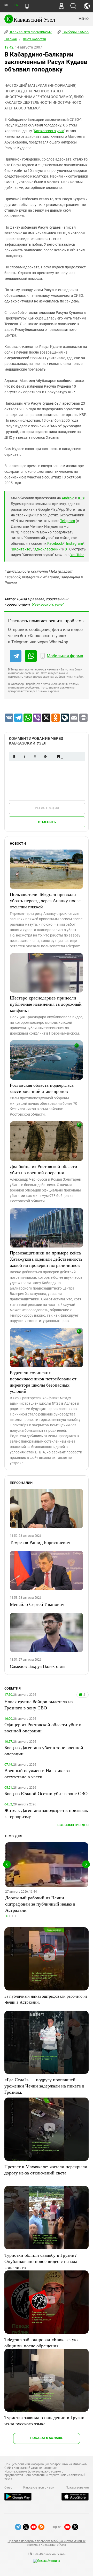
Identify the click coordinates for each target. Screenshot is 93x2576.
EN (16, 5)
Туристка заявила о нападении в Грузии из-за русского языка (44, 2420)
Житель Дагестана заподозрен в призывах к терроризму (46, 1813)
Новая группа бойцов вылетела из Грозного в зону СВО (38, 1705)
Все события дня (73, 1825)
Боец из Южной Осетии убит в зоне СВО (46, 1793)
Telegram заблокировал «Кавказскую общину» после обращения (41, 2342)
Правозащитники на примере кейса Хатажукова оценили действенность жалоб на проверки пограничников (46, 1259)
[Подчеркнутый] (35, 757)
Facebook (55, 543)
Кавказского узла (49, 131)
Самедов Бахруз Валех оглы (38, 1666)
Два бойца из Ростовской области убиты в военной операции (44, 1169)
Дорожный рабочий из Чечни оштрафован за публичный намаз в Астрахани (40, 1904)
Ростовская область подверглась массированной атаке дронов (42, 1088)
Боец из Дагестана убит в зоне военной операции (44, 1750)
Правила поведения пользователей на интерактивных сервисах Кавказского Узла (46, 2543)
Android (68, 498)
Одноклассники (47, 549)
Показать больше (47, 2438)
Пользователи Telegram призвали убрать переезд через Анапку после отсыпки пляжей (45, 900)
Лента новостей (34, 39)
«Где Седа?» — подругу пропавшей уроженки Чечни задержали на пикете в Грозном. (44, 2086)
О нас (8, 2487)
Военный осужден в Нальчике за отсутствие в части (37, 1773)
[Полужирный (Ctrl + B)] (14, 757)
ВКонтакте (21, 549)
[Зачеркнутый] (45, 757)
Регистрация (47, 808)
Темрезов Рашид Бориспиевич (40, 1542)
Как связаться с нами (39, 2487)
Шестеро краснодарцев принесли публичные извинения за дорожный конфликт (46, 1004)
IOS (81, 498)
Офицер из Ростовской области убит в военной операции (43, 1727)
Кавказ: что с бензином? (30, 32)
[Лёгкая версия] (27, 6)
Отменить (47, 822)
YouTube (77, 555)
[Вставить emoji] (58, 757)
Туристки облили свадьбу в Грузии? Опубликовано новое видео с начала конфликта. (41, 2261)
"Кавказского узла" (47, 604)
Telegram (68, 521)
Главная (11, 39)
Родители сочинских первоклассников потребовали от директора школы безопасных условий (43, 1382)
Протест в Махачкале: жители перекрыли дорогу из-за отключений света (46, 2170)
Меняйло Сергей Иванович (37, 1604)
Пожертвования (77, 2487)
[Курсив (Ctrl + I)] (25, 757)
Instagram (75, 543)
